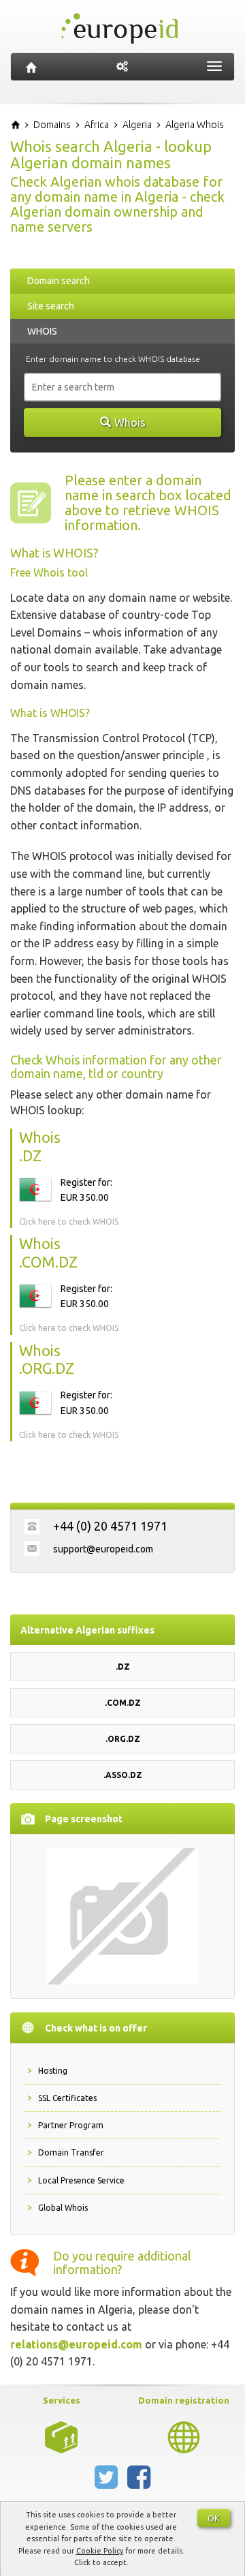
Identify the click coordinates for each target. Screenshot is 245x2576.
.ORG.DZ (123, 1739)
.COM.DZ (123, 1703)
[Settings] (122, 67)
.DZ (123, 1667)
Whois (130, 423)
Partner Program (71, 2125)
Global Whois (63, 2208)
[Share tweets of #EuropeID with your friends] (108, 2483)
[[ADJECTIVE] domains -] (61, 2436)
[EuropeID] (31, 67)
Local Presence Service (81, 2180)
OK (214, 2518)
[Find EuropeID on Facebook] (139, 2483)
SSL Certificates (67, 2098)
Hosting (53, 2071)
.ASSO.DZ (123, 1775)
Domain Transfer (71, 2152)
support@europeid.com (103, 1549)
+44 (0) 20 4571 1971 (110, 1526)
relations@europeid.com (76, 2344)
